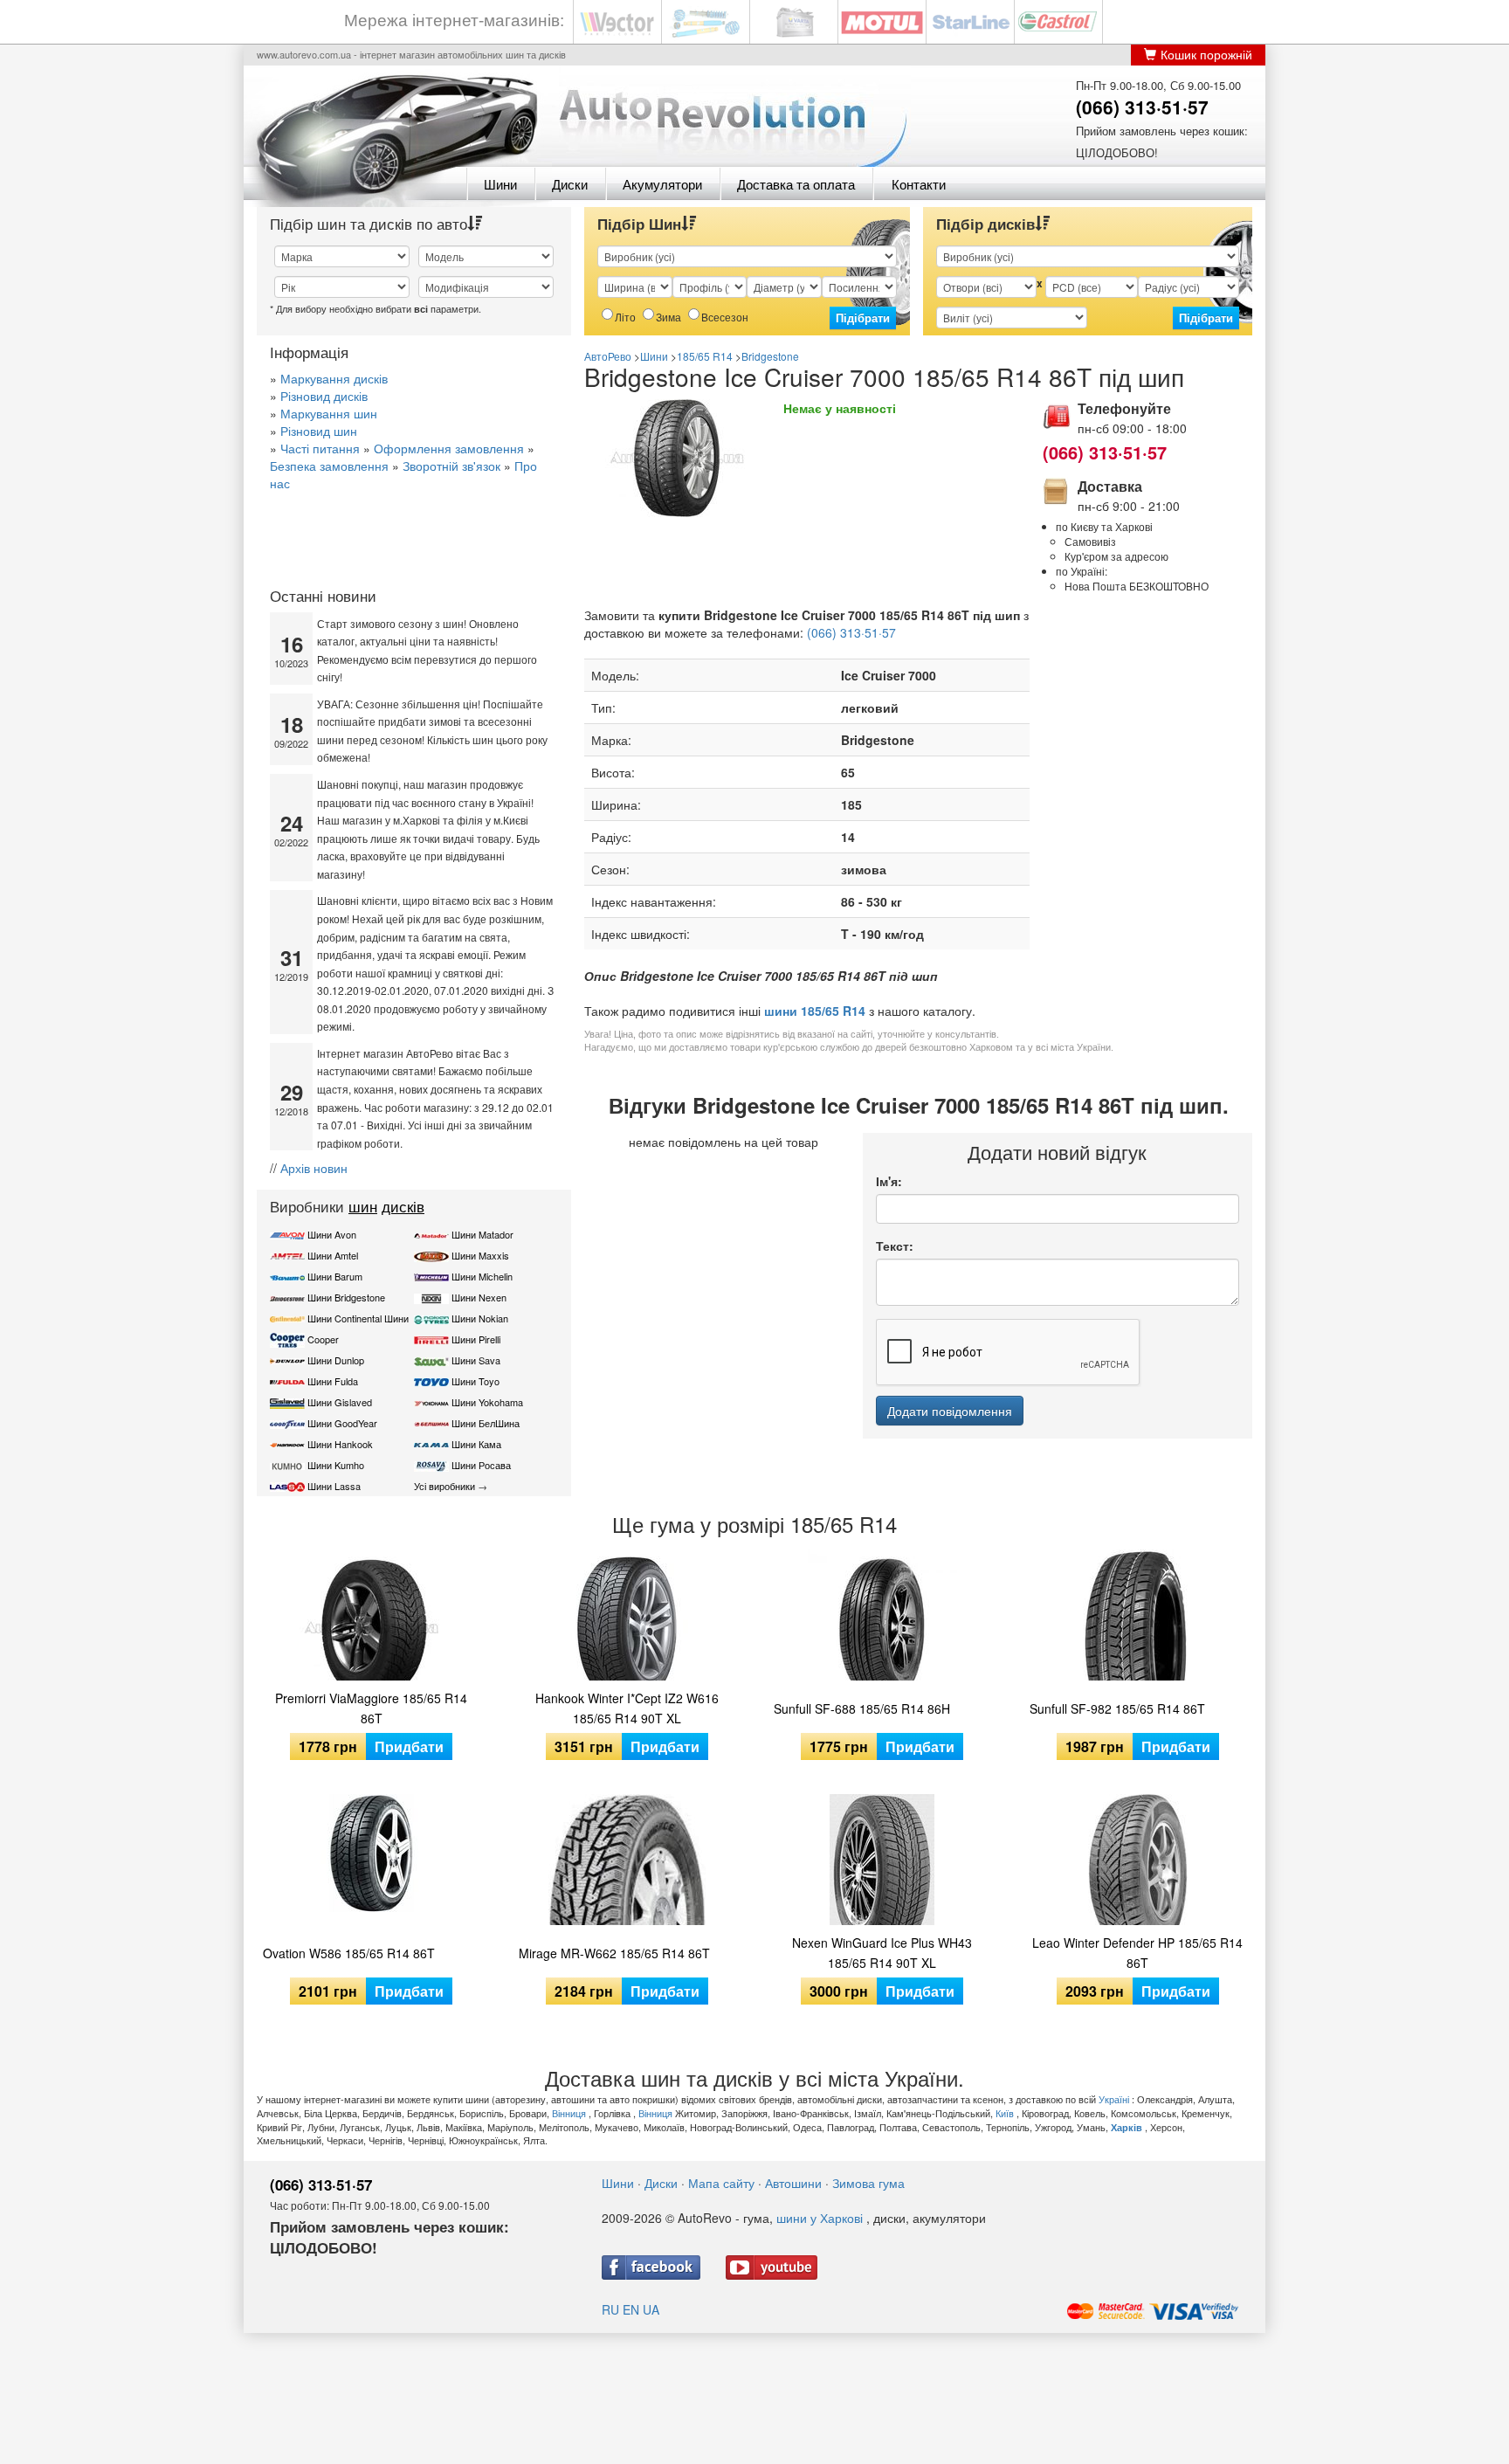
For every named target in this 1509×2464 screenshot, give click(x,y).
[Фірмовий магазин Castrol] (1058, 21)
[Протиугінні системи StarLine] (970, 21)
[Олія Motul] (882, 21)
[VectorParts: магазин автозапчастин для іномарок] (617, 21)
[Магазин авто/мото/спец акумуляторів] (794, 21)
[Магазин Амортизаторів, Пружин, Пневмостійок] (706, 21)
